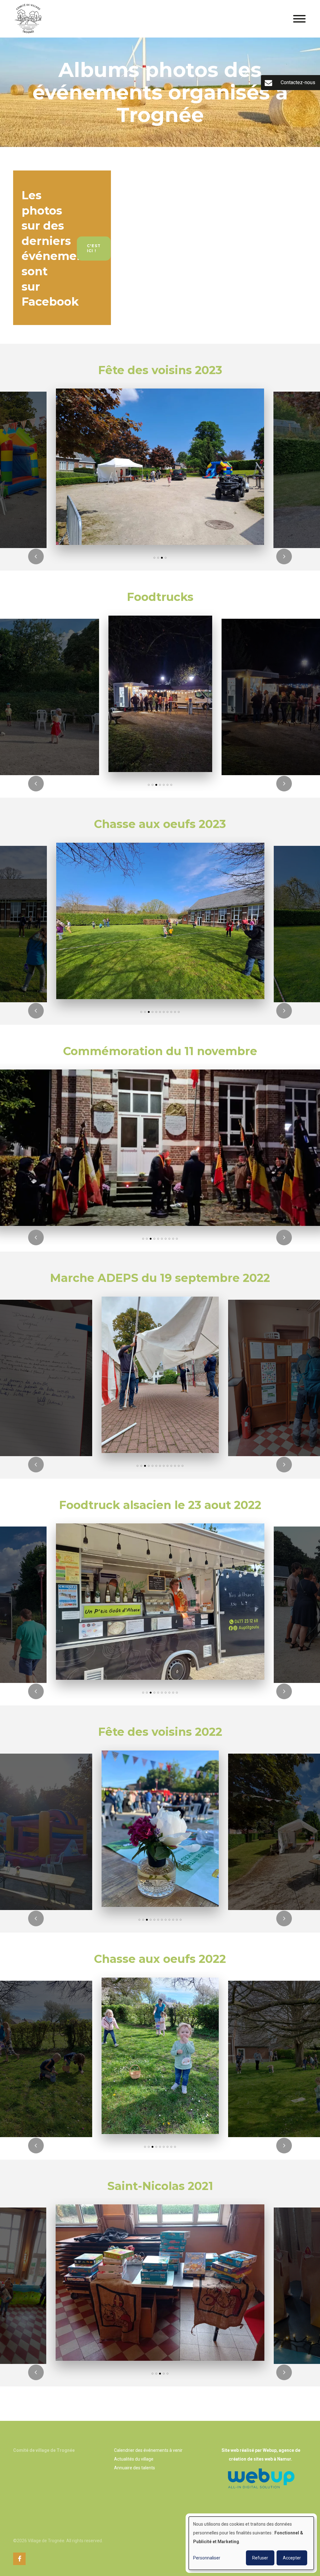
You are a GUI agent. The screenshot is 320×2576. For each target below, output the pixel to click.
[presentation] (36, 556)
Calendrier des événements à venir (148, 2450)
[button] (154, 558)
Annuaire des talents (135, 2468)
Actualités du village (134, 2459)
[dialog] (251, 2543)
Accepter (292, 2558)
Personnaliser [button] (207, 2558)
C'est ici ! (94, 248)
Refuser (260, 2558)
